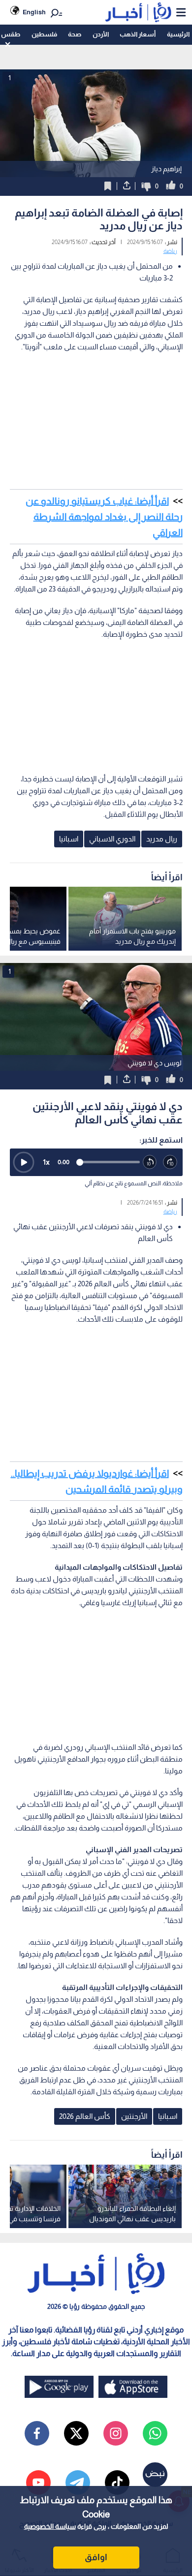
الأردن (101, 34)
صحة (75, 34)
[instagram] (116, 2433)
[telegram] (78, 2483)
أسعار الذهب (138, 34)
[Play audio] (24, 1162)
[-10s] (150, 1162)
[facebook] (37, 2433)
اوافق (96, 2557)
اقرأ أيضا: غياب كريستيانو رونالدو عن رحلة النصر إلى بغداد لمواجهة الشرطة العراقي (104, 517)
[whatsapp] (155, 2433)
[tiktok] (117, 2483)
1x (46, 1162)
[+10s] (170, 1162)
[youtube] (38, 2483)
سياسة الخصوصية (50, 2526)
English (34, 12)
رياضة (170, 251)
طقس (11, 34)
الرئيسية (178, 34)
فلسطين (44, 34)
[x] (76, 2433)
